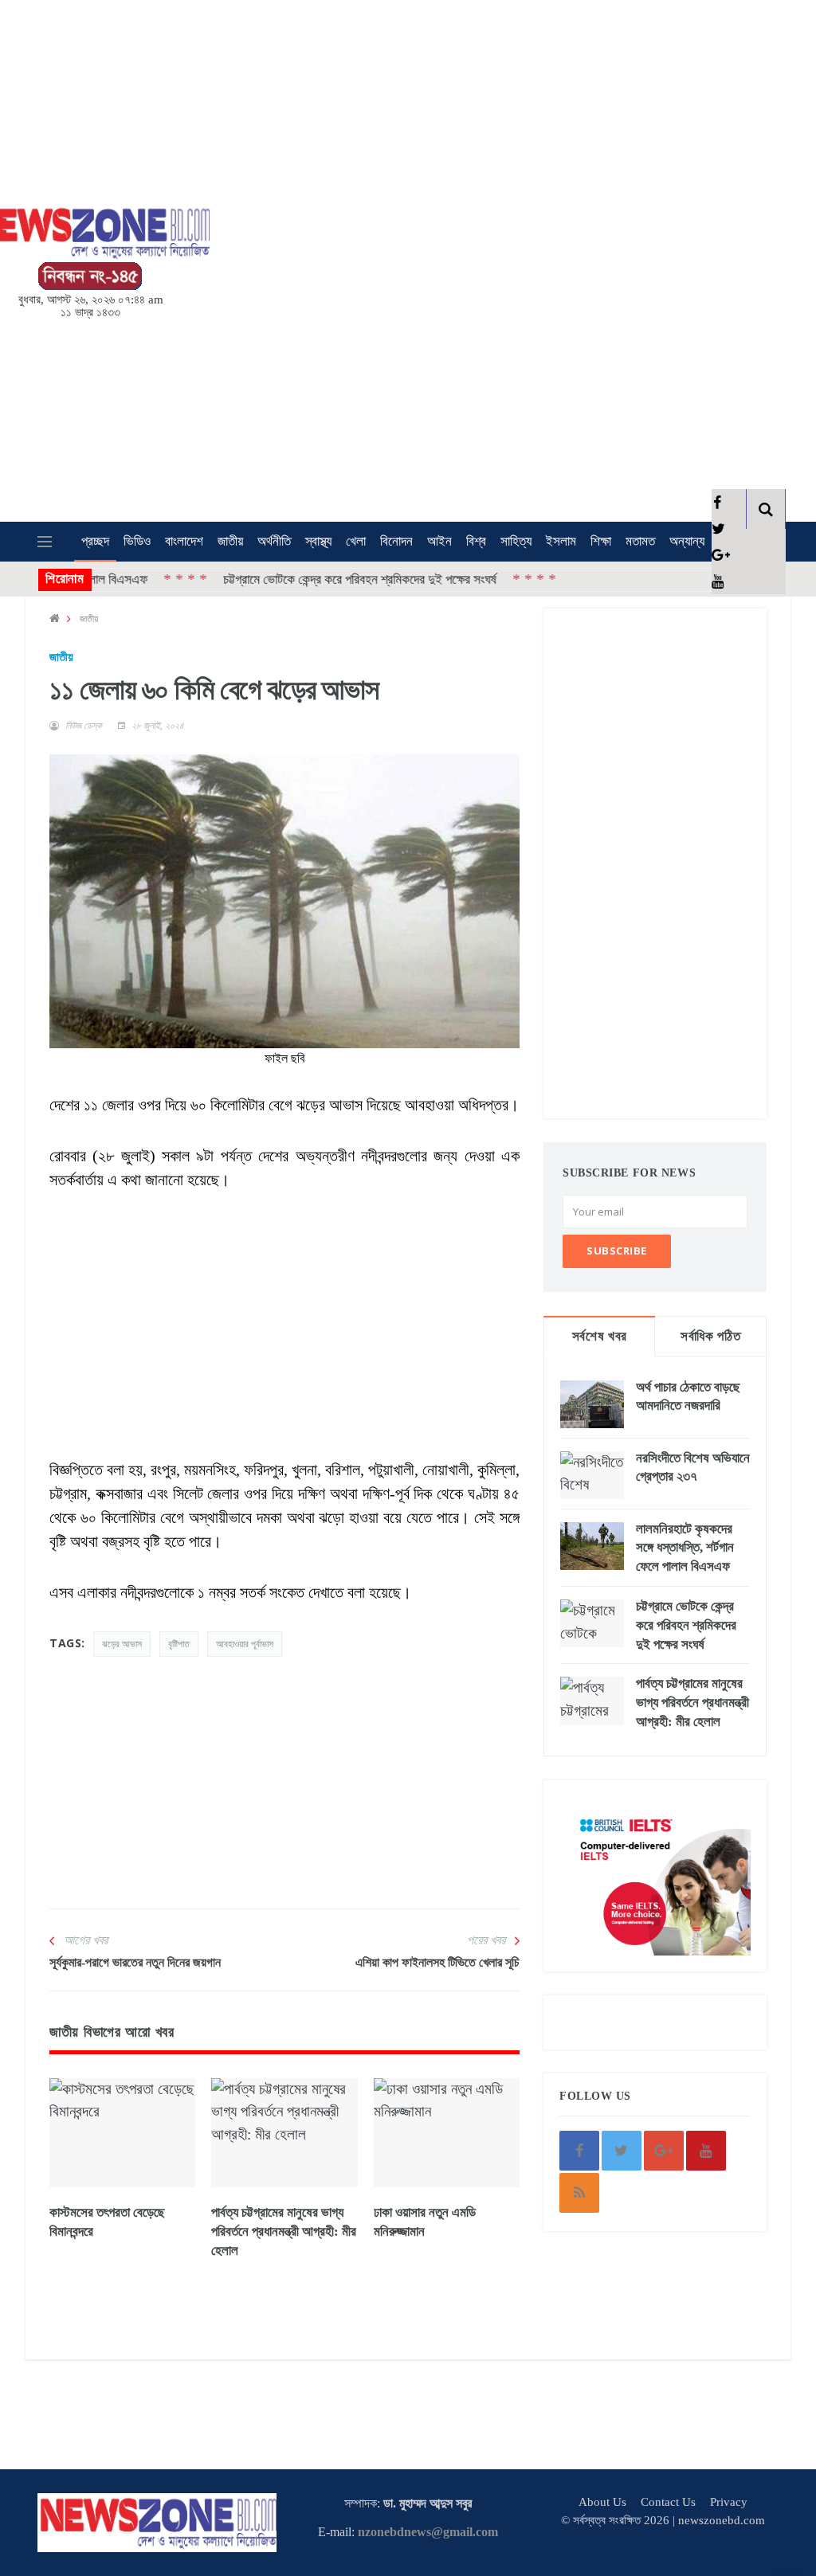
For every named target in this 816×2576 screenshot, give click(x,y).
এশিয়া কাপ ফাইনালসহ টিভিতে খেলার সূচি (437, 1962)
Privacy (729, 2502)
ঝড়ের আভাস (122, 1644)
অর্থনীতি (274, 541)
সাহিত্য (516, 541)
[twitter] (717, 529)
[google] (717, 555)
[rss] (579, 2193)
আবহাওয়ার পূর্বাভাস (245, 1644)
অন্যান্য (687, 541)
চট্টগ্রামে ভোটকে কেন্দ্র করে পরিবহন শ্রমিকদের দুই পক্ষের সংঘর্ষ (314, 579)
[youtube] (717, 581)
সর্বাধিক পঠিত (710, 1336)
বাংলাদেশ (184, 541)
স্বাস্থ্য (318, 541)
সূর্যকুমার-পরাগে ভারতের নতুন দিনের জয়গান (135, 1962)
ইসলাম (561, 541)
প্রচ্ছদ (95, 541)
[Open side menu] (45, 542)
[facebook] (717, 502)
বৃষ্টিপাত (179, 1644)
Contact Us (668, 2502)
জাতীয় (230, 541)
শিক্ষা (601, 541)
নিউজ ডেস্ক (84, 726)
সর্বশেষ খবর (600, 1336)
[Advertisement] (461, 257)
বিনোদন (396, 541)
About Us (602, 2502)
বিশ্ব (476, 541)
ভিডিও (137, 541)
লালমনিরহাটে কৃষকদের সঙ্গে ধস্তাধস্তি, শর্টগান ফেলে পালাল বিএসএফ (685, 1548)
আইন (439, 541)
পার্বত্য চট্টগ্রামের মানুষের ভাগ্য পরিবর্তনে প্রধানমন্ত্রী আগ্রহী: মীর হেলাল (284, 2231)
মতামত (640, 541)
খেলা (356, 541)
